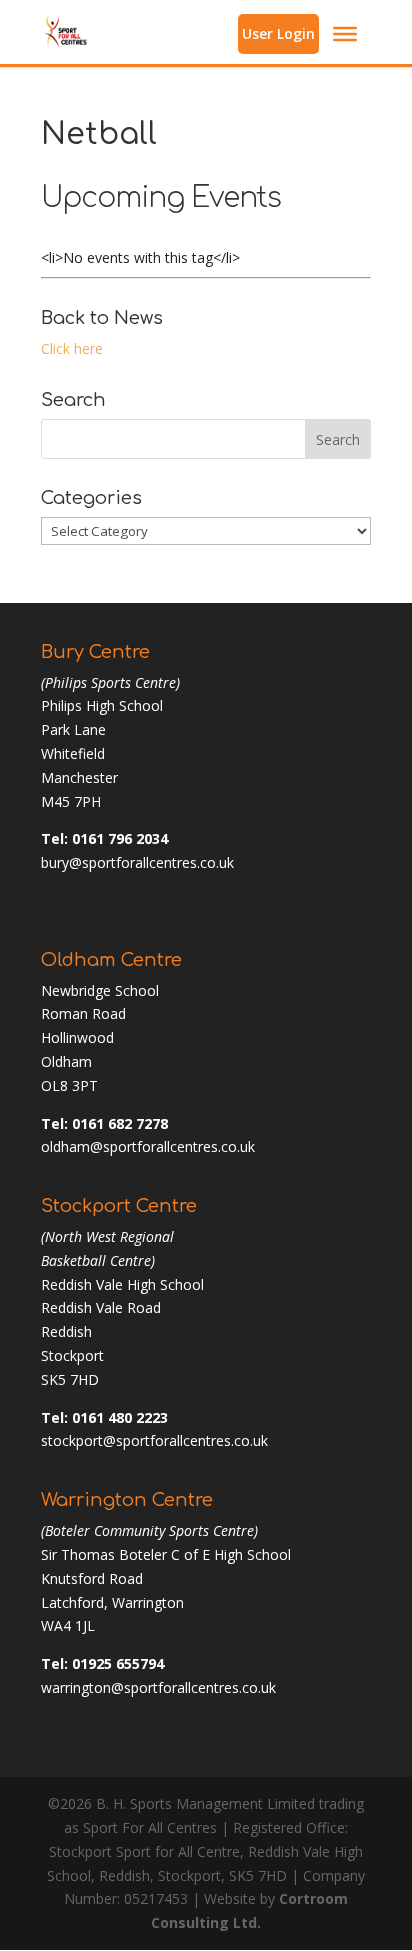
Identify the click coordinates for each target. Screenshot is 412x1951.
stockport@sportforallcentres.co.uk (154, 1440)
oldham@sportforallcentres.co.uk (148, 1146)
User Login (278, 33)
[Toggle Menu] (345, 34)
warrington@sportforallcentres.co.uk (158, 1687)
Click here (72, 348)
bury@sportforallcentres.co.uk (137, 862)
